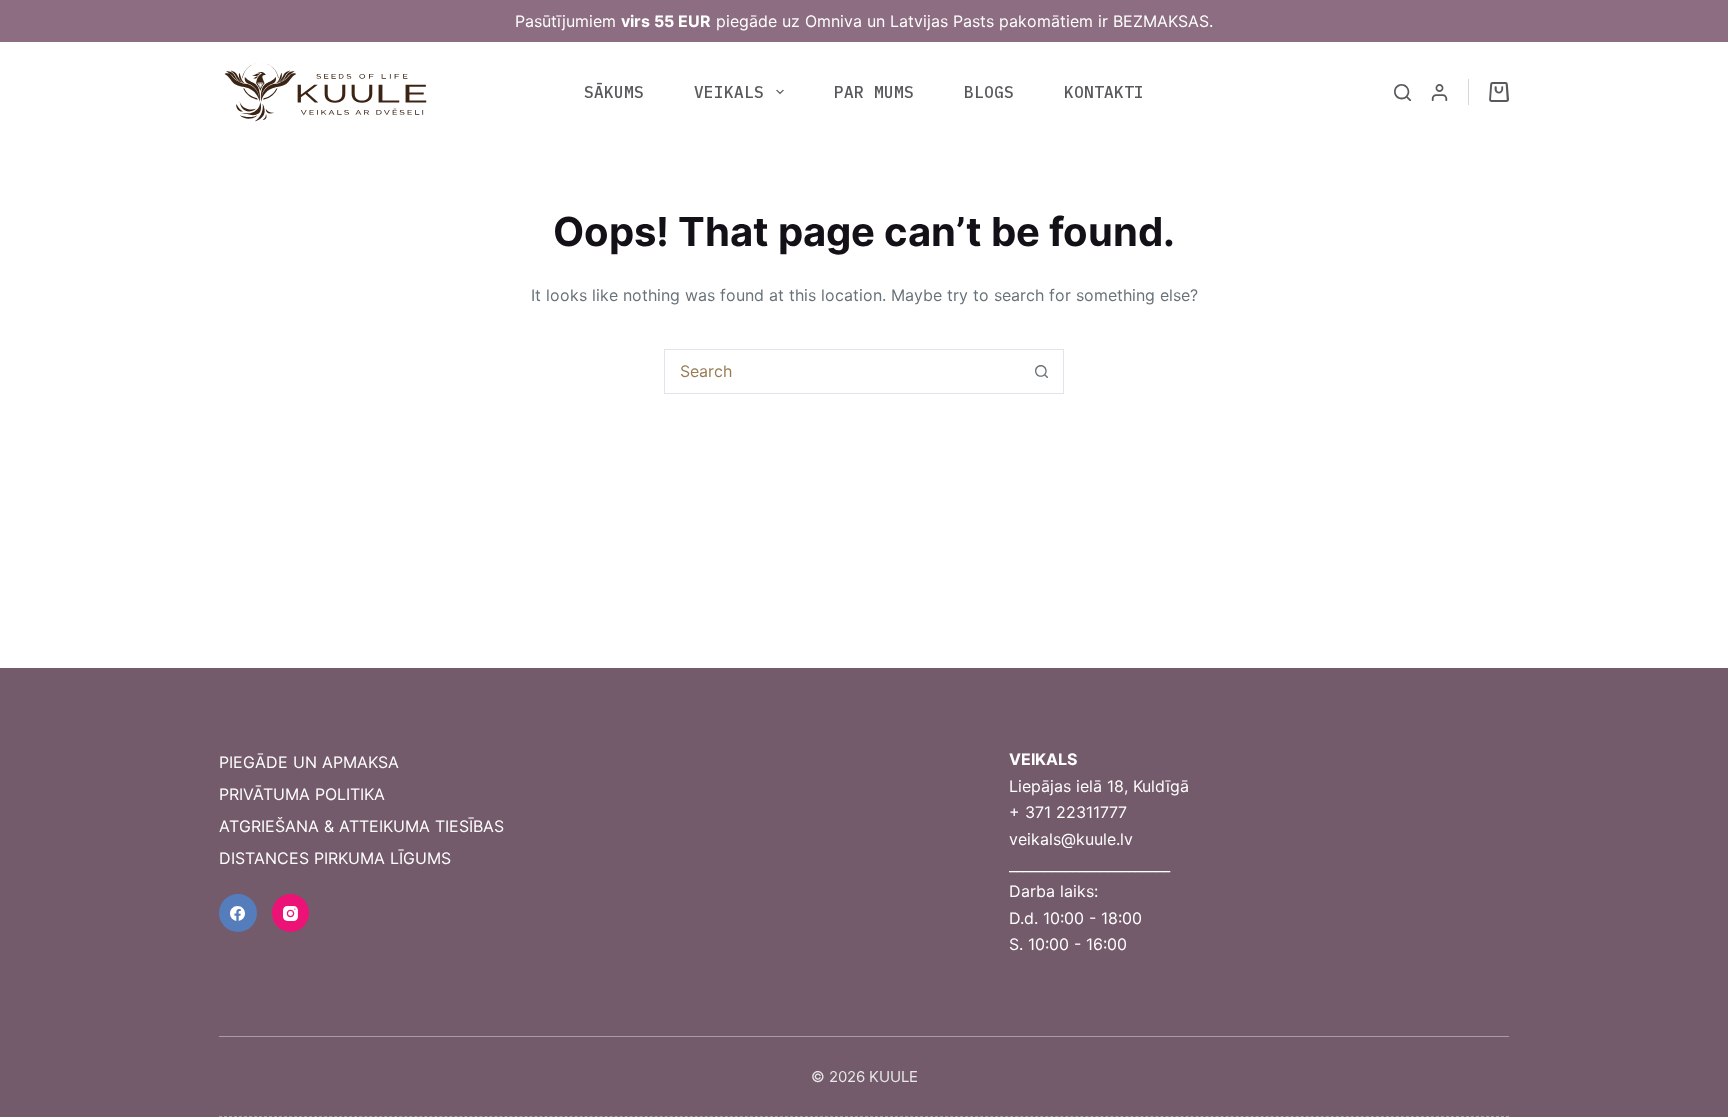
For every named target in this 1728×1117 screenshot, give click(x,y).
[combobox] (842, 371)
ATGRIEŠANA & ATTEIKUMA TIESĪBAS (361, 826)
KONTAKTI (1104, 92)
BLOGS (989, 92)
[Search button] (1041, 371)
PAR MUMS (874, 92)
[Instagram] (291, 913)
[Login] (1439, 92)
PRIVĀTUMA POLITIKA (302, 794)
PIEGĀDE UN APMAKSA (309, 762)
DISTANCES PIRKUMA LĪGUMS (335, 858)
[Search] (1402, 92)
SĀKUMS (614, 92)
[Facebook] (238, 913)
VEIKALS (729, 92)
